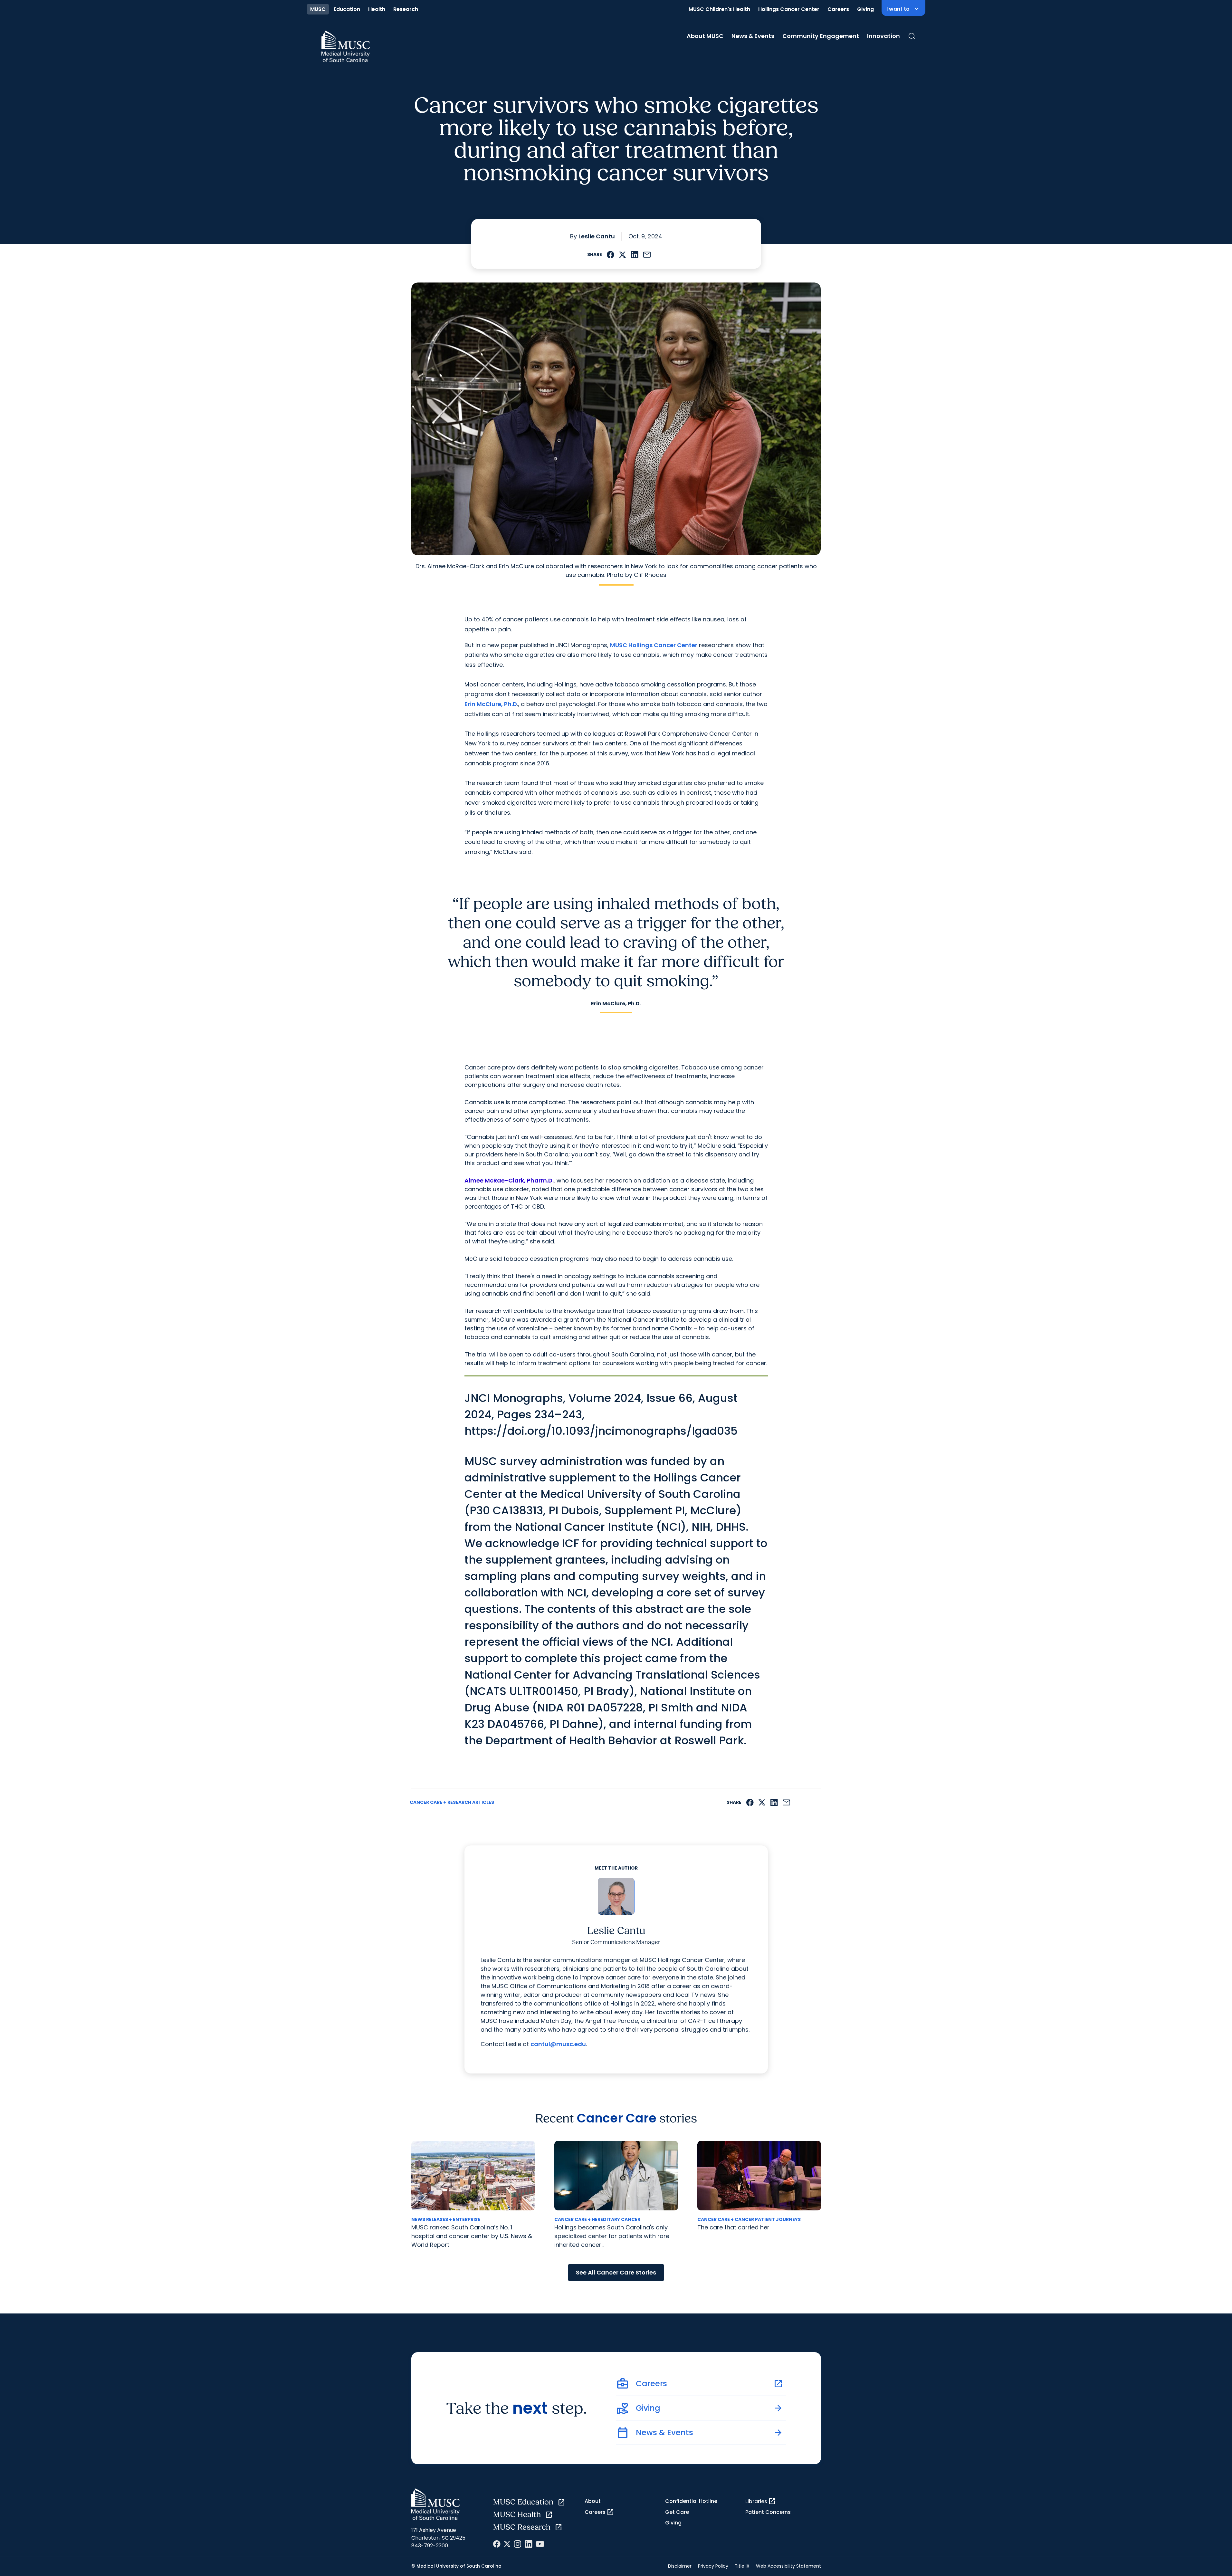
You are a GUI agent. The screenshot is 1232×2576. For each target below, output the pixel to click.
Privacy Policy (713, 2566)
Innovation (883, 36)
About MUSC (705, 36)
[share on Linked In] (635, 255)
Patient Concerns (768, 2512)
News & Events (753, 36)
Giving (865, 9)
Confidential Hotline (691, 2501)
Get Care (677, 2512)
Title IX (742, 2566)
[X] (507, 2544)
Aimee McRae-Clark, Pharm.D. (509, 1180)
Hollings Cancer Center (789, 9)
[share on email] (647, 255)
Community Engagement (821, 36)
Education (347, 9)
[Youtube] (540, 2544)
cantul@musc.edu (558, 2044)
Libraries (761, 2501)
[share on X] (622, 255)
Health (377, 9)
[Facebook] (497, 2544)
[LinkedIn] (529, 2544)
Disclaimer (680, 2566)
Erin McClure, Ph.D (491, 704)
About (593, 2501)
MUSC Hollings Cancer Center (654, 645)
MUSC (318, 9)
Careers (838, 9)
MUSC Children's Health (719, 9)
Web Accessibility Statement (788, 2566)
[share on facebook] (611, 255)
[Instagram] (518, 2544)
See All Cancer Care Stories (616, 2272)
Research (406, 9)
